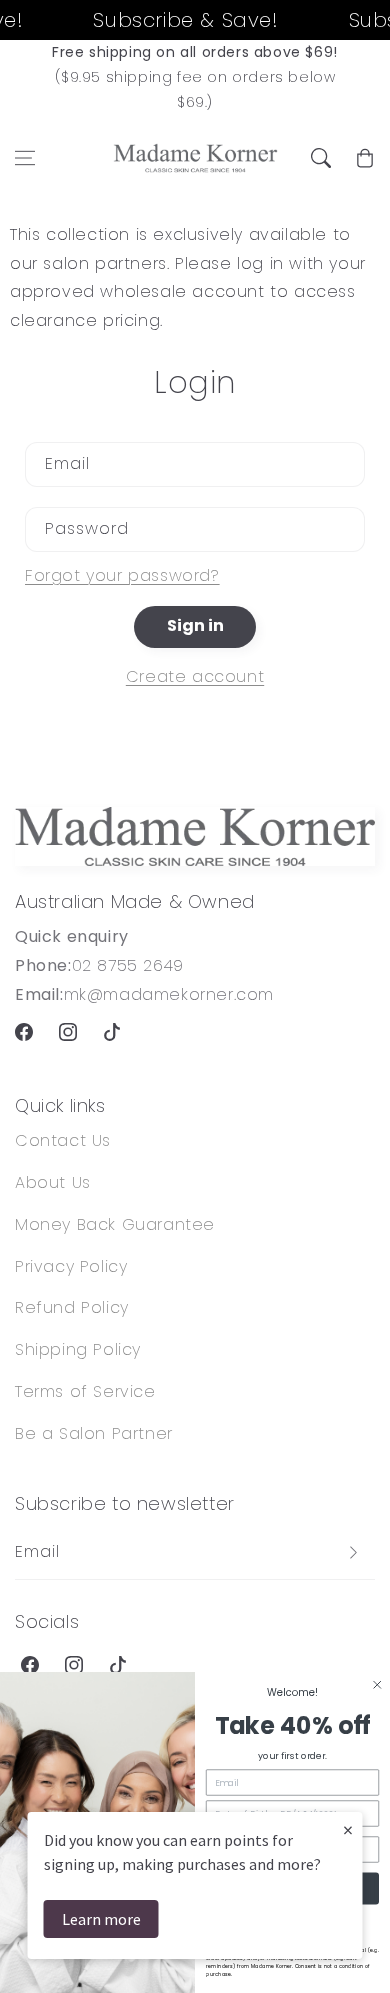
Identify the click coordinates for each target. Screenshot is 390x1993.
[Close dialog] (378, 1685)
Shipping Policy (78, 1349)
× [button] (348, 1829)
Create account (195, 676)
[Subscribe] (353, 1552)
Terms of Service (85, 1391)
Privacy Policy (71, 1266)
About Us (53, 1182)
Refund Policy (72, 1307)
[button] (25, 158)
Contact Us (63, 1140)
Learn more (101, 1919)
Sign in (195, 625)
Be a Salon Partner (94, 1433)
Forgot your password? (122, 575)
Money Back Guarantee (115, 1224)
